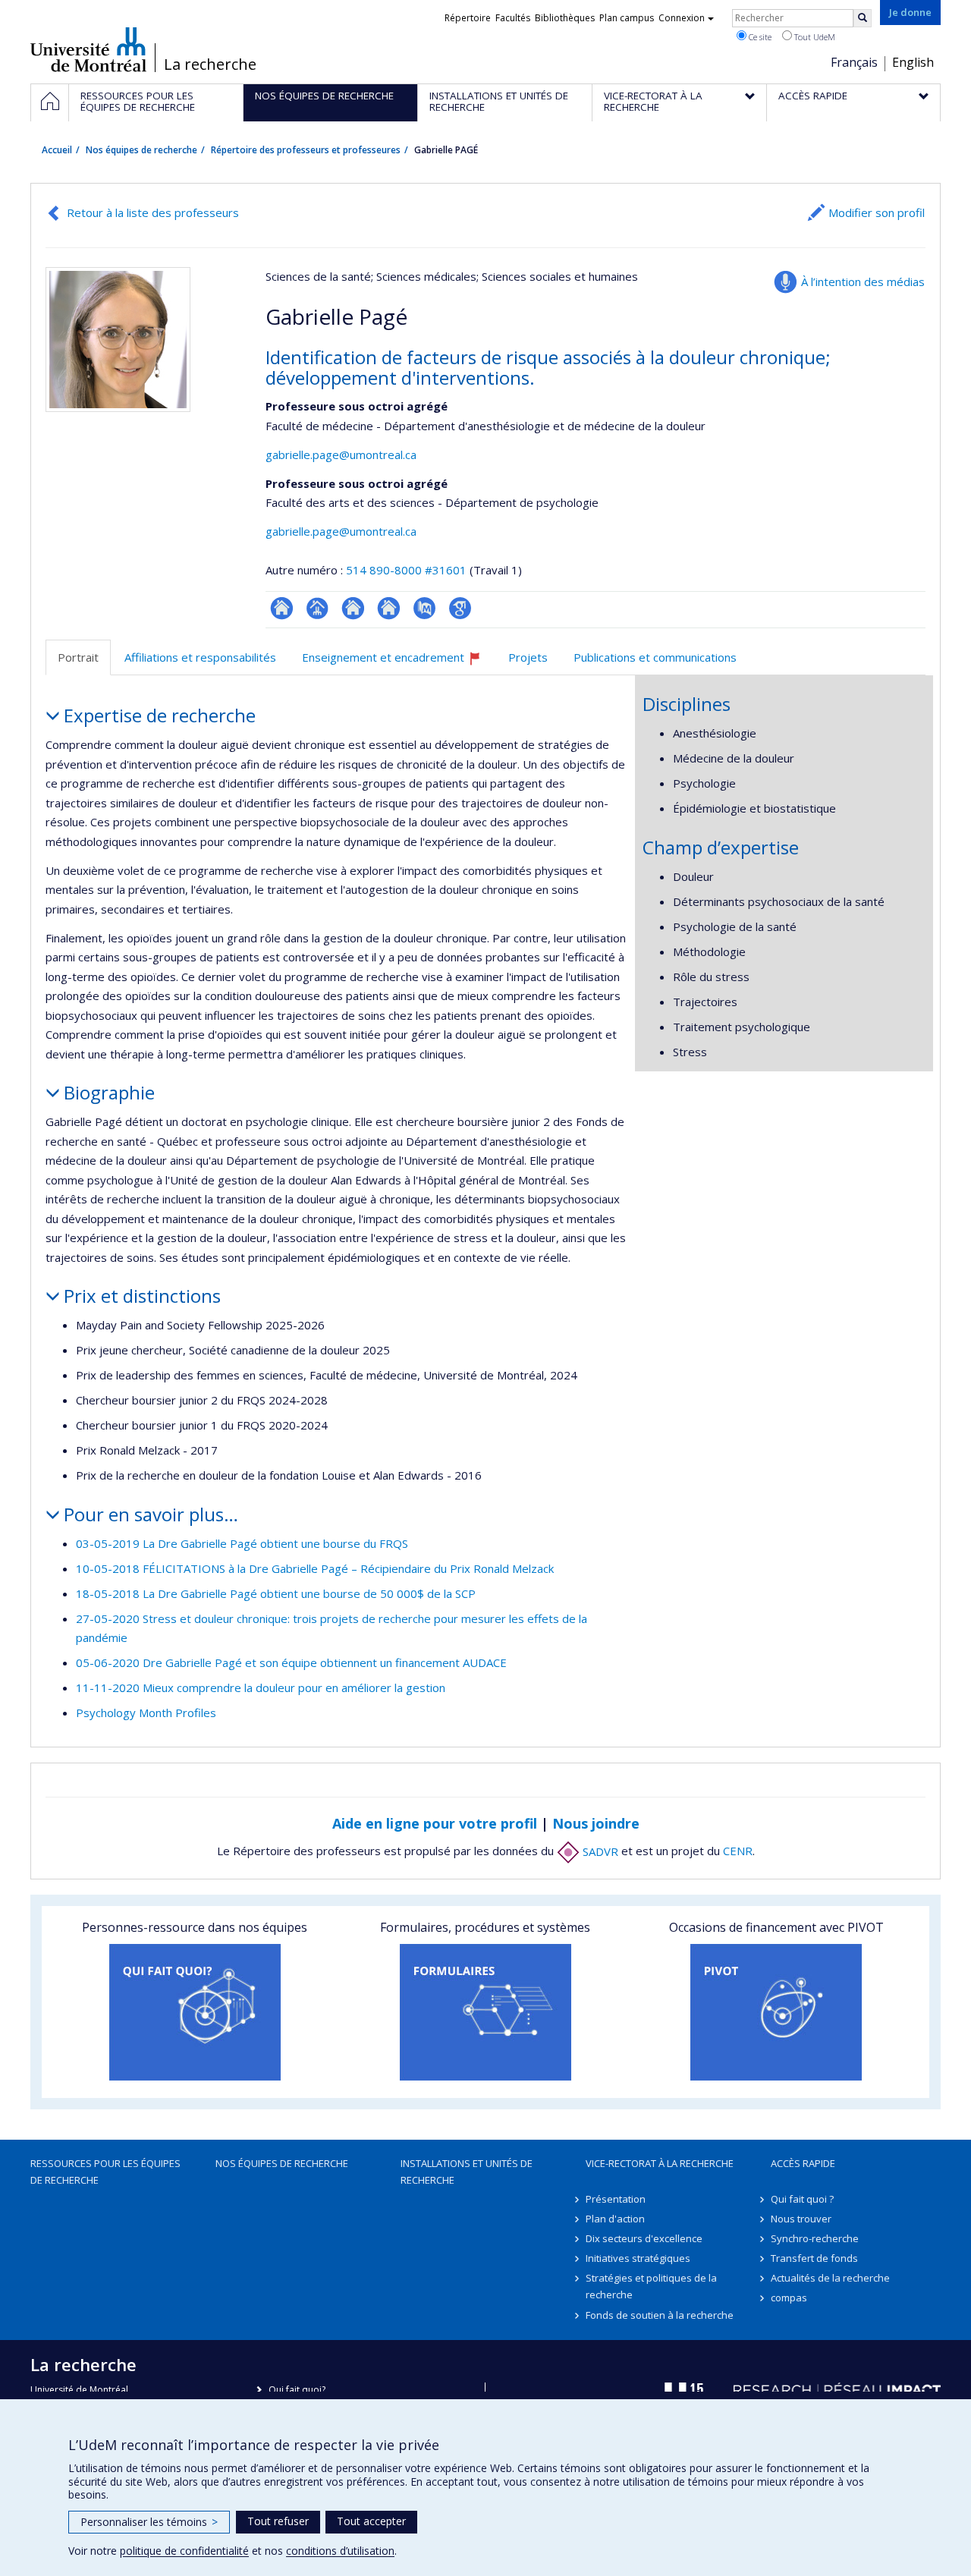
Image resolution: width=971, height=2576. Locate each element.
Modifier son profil (877, 212)
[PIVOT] (776, 2012)
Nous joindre (596, 1823)
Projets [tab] (528, 657)
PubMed (424, 608)
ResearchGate (282, 608)
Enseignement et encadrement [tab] (398, 663)
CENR (738, 1851)
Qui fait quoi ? (802, 2199)
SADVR (599, 1851)
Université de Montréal (88, 49)
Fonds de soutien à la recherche (660, 2315)
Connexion (682, 18)
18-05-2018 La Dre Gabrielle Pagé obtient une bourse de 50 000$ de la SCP (276, 1593)
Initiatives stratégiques (638, 2258)
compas (789, 2298)
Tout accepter (371, 2521)
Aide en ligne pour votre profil (435, 1823)
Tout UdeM (814, 37)
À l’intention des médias (863, 282)
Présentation (616, 2199)
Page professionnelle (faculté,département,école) (317, 608)
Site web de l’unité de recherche (353, 608)
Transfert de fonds (814, 2258)
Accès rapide (803, 2163)
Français (854, 62)
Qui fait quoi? (297, 2390)
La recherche (210, 64)
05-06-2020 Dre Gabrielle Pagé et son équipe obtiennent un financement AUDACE (291, 1662)
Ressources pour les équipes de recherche (105, 2172)
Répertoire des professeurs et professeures (306, 150)
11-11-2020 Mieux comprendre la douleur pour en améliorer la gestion (261, 1687)
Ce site (759, 37)
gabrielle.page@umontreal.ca (341, 454)
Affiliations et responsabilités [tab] (200, 657)
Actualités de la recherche (830, 2278)
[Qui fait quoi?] (195, 2012)
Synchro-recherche (815, 2238)
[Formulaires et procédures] (485, 2012)
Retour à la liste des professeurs (153, 212)
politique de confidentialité (184, 2551)
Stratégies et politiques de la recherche (651, 2286)
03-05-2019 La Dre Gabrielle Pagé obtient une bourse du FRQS (242, 1543)
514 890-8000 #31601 (406, 570)
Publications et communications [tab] (655, 657)
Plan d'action (615, 2219)
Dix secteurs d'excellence (644, 2238)
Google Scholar (460, 608)
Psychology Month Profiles (146, 1713)
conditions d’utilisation (340, 2551)
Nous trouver (801, 2219)
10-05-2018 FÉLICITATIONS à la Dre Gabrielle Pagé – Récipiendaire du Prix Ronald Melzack (315, 1568)
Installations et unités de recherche (467, 2172)
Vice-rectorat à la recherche (660, 2163)
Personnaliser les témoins (149, 2522)
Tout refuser (278, 2521)
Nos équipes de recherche (141, 150)
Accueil (57, 150)
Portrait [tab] (78, 657)
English (913, 62)
